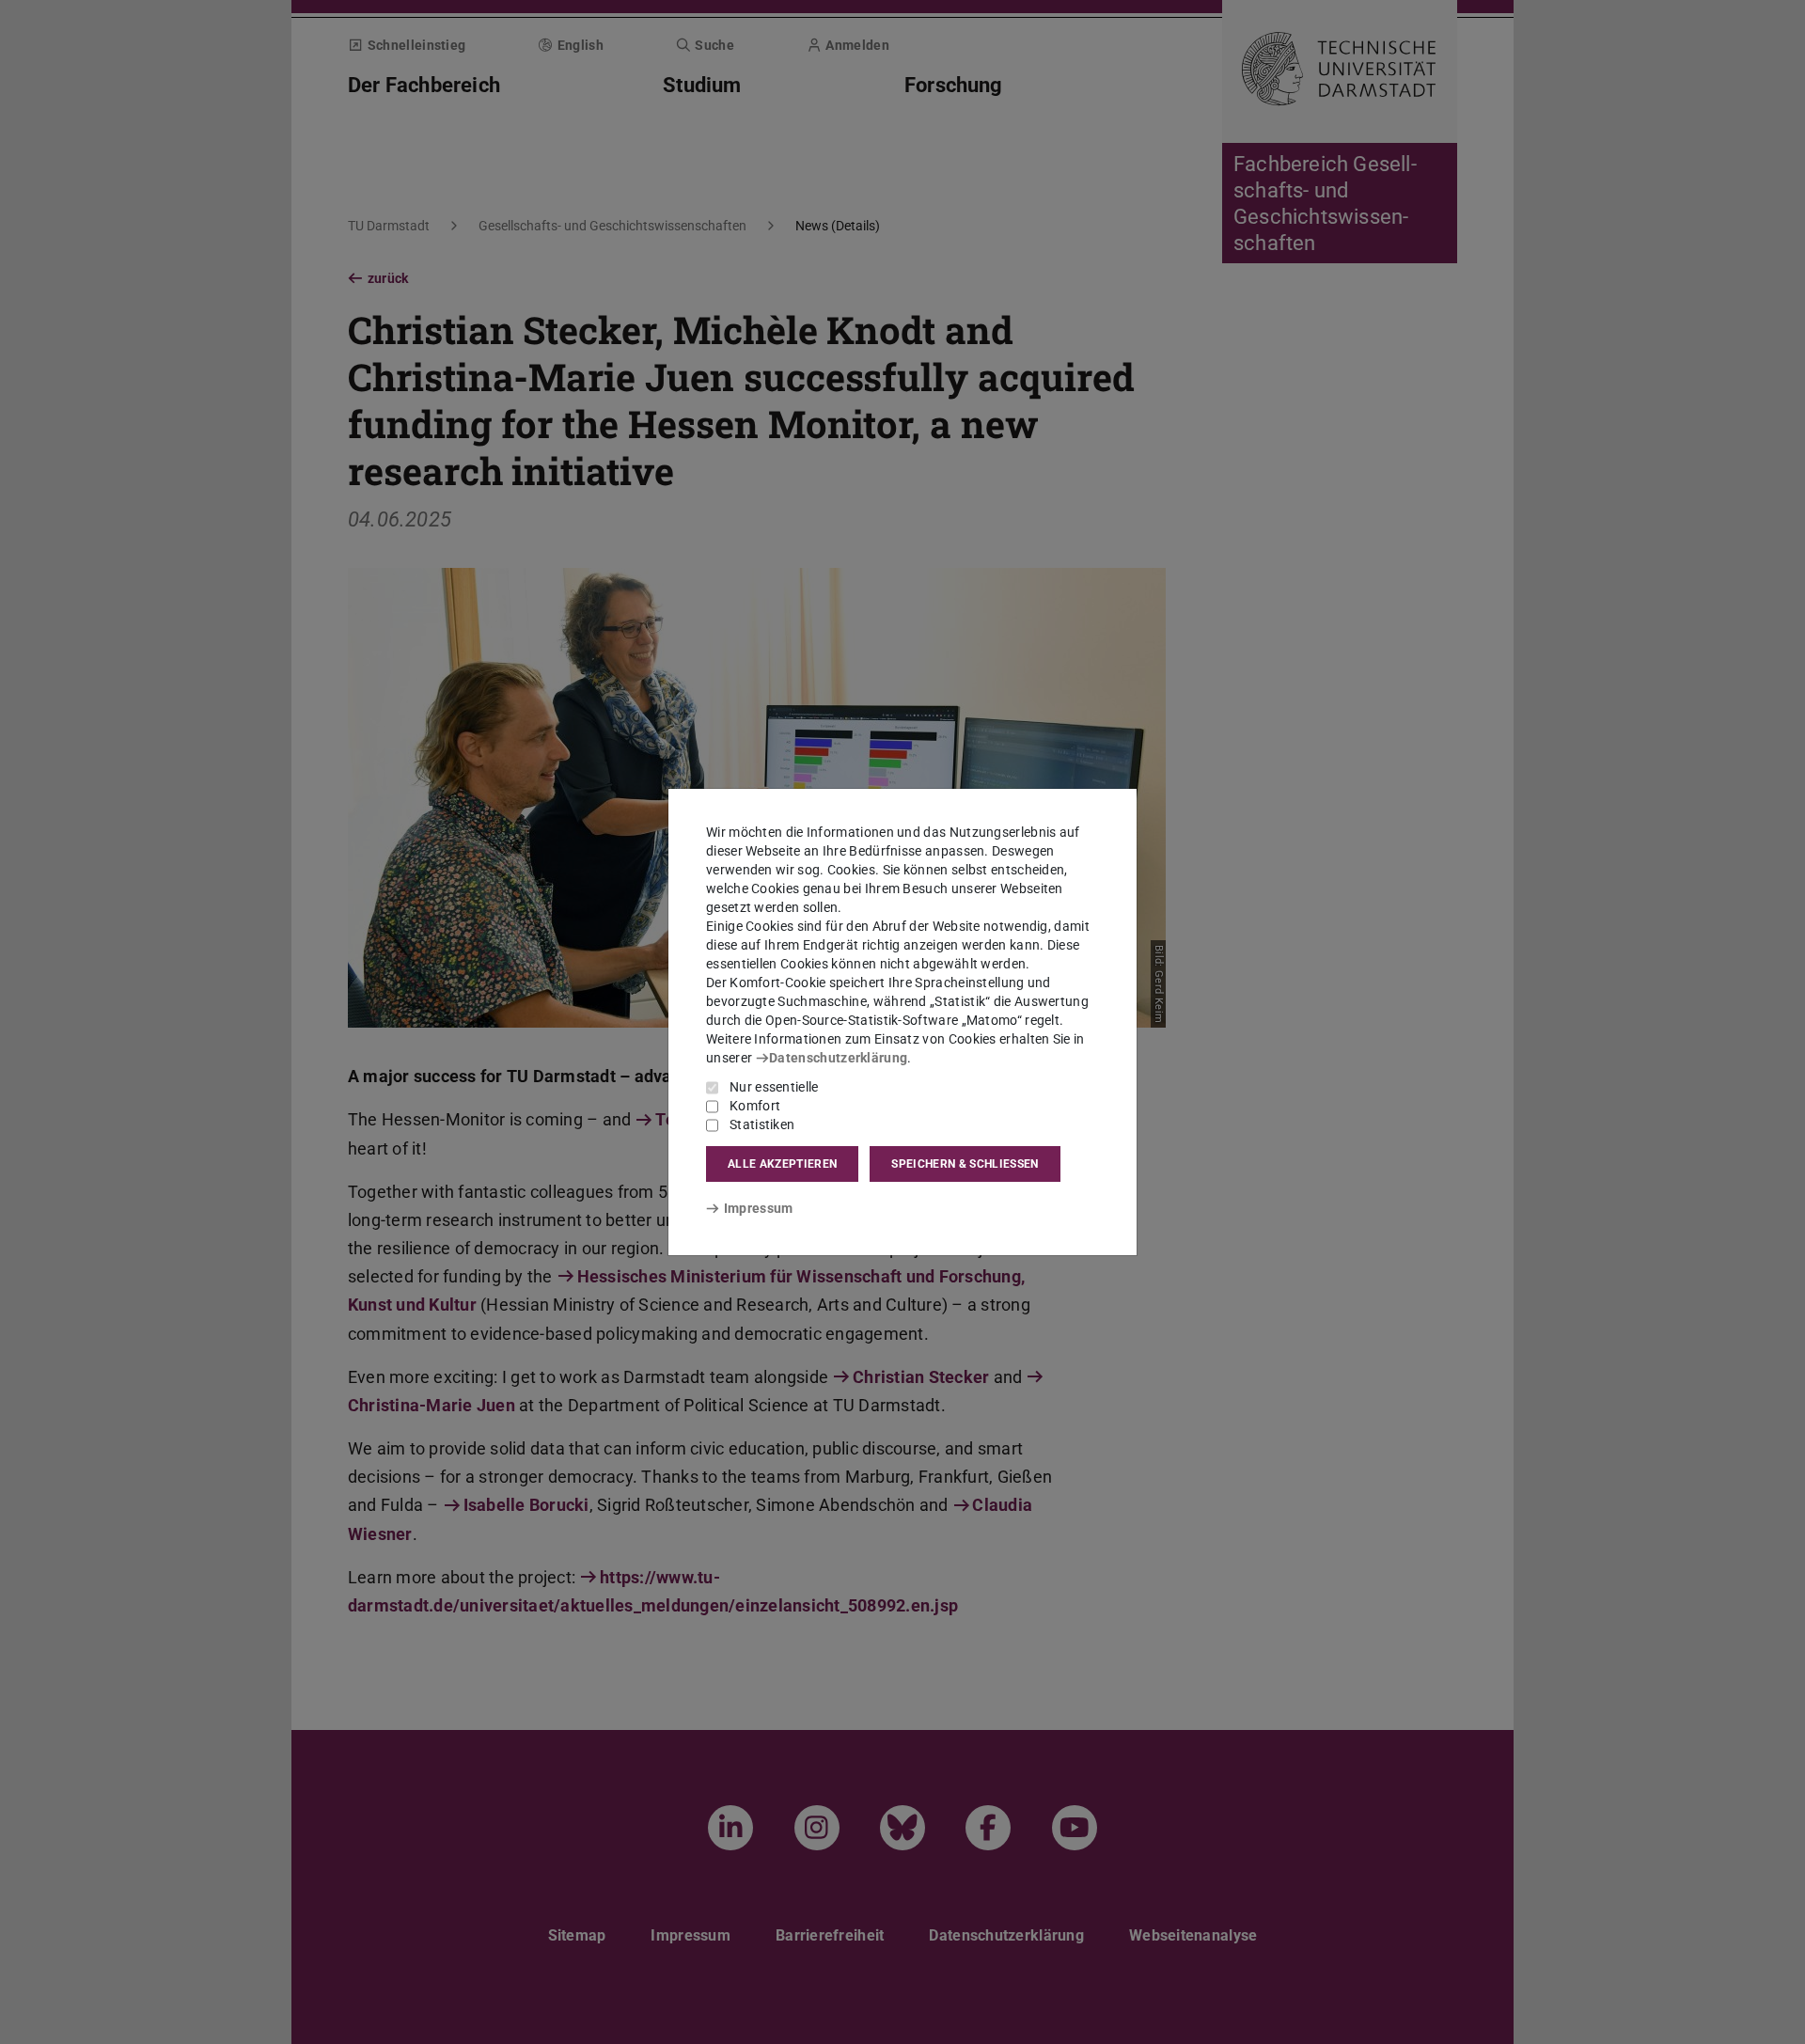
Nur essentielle (774, 1087)
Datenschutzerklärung (838, 1058)
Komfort (755, 1106)
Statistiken (762, 1124)
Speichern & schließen (965, 1164)
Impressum (758, 1208)
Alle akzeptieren (782, 1164)
